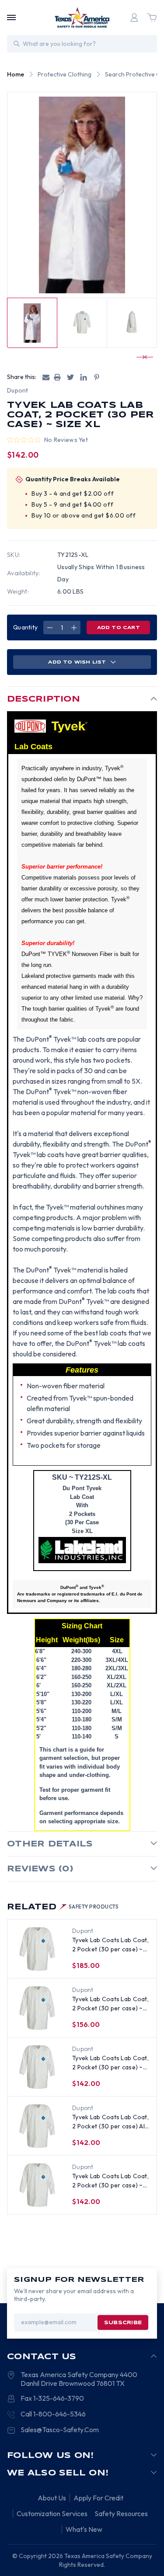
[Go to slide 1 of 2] (141, 357)
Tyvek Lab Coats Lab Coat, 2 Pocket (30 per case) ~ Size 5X (110, 1945)
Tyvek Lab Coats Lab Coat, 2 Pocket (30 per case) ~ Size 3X (110, 2004)
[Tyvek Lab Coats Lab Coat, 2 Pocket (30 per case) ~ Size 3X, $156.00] (37, 2008)
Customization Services (52, 2513)
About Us (52, 2498)
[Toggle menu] (11, 17)
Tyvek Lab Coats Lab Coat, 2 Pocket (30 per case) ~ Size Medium (110, 2063)
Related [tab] (63, 1907)
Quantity (25, 627)
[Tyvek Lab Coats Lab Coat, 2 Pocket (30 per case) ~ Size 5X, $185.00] (37, 1949)
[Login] (134, 17)
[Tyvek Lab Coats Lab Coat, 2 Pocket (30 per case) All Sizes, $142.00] (37, 2126)
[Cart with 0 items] (152, 17)
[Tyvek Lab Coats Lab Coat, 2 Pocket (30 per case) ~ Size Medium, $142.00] (37, 2067)
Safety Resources (121, 2513)
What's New (84, 2529)
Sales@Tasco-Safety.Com (60, 2430)
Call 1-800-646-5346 (53, 2414)
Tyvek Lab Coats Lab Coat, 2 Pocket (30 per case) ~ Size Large (110, 2181)
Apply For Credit (98, 2498)
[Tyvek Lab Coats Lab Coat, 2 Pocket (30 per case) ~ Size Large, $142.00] (37, 2185)
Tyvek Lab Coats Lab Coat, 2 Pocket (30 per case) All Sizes (110, 2122)
